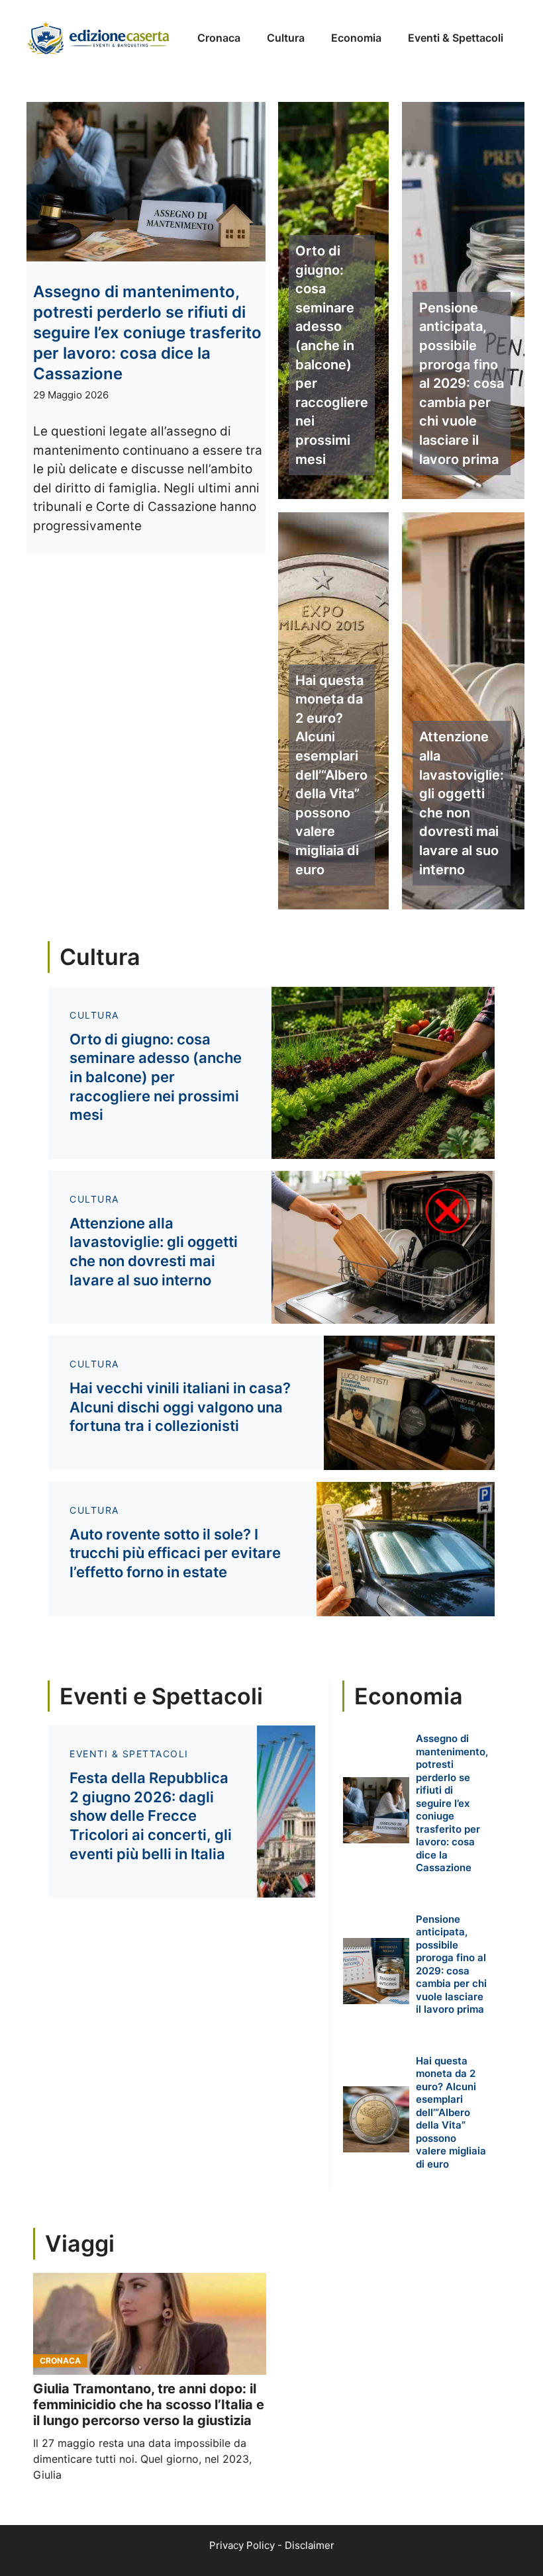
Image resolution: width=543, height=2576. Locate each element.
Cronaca (219, 38)
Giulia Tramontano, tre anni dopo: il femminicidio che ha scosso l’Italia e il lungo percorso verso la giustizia (149, 2405)
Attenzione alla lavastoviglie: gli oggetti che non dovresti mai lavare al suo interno (462, 803)
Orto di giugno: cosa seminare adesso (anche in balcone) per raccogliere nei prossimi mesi (332, 355)
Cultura (286, 38)
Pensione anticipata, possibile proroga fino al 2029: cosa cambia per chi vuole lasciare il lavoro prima (462, 384)
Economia (356, 38)
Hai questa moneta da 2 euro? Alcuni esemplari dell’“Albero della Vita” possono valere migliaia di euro (331, 775)
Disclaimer (310, 2545)
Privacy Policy (242, 2545)
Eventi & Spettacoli (456, 38)
